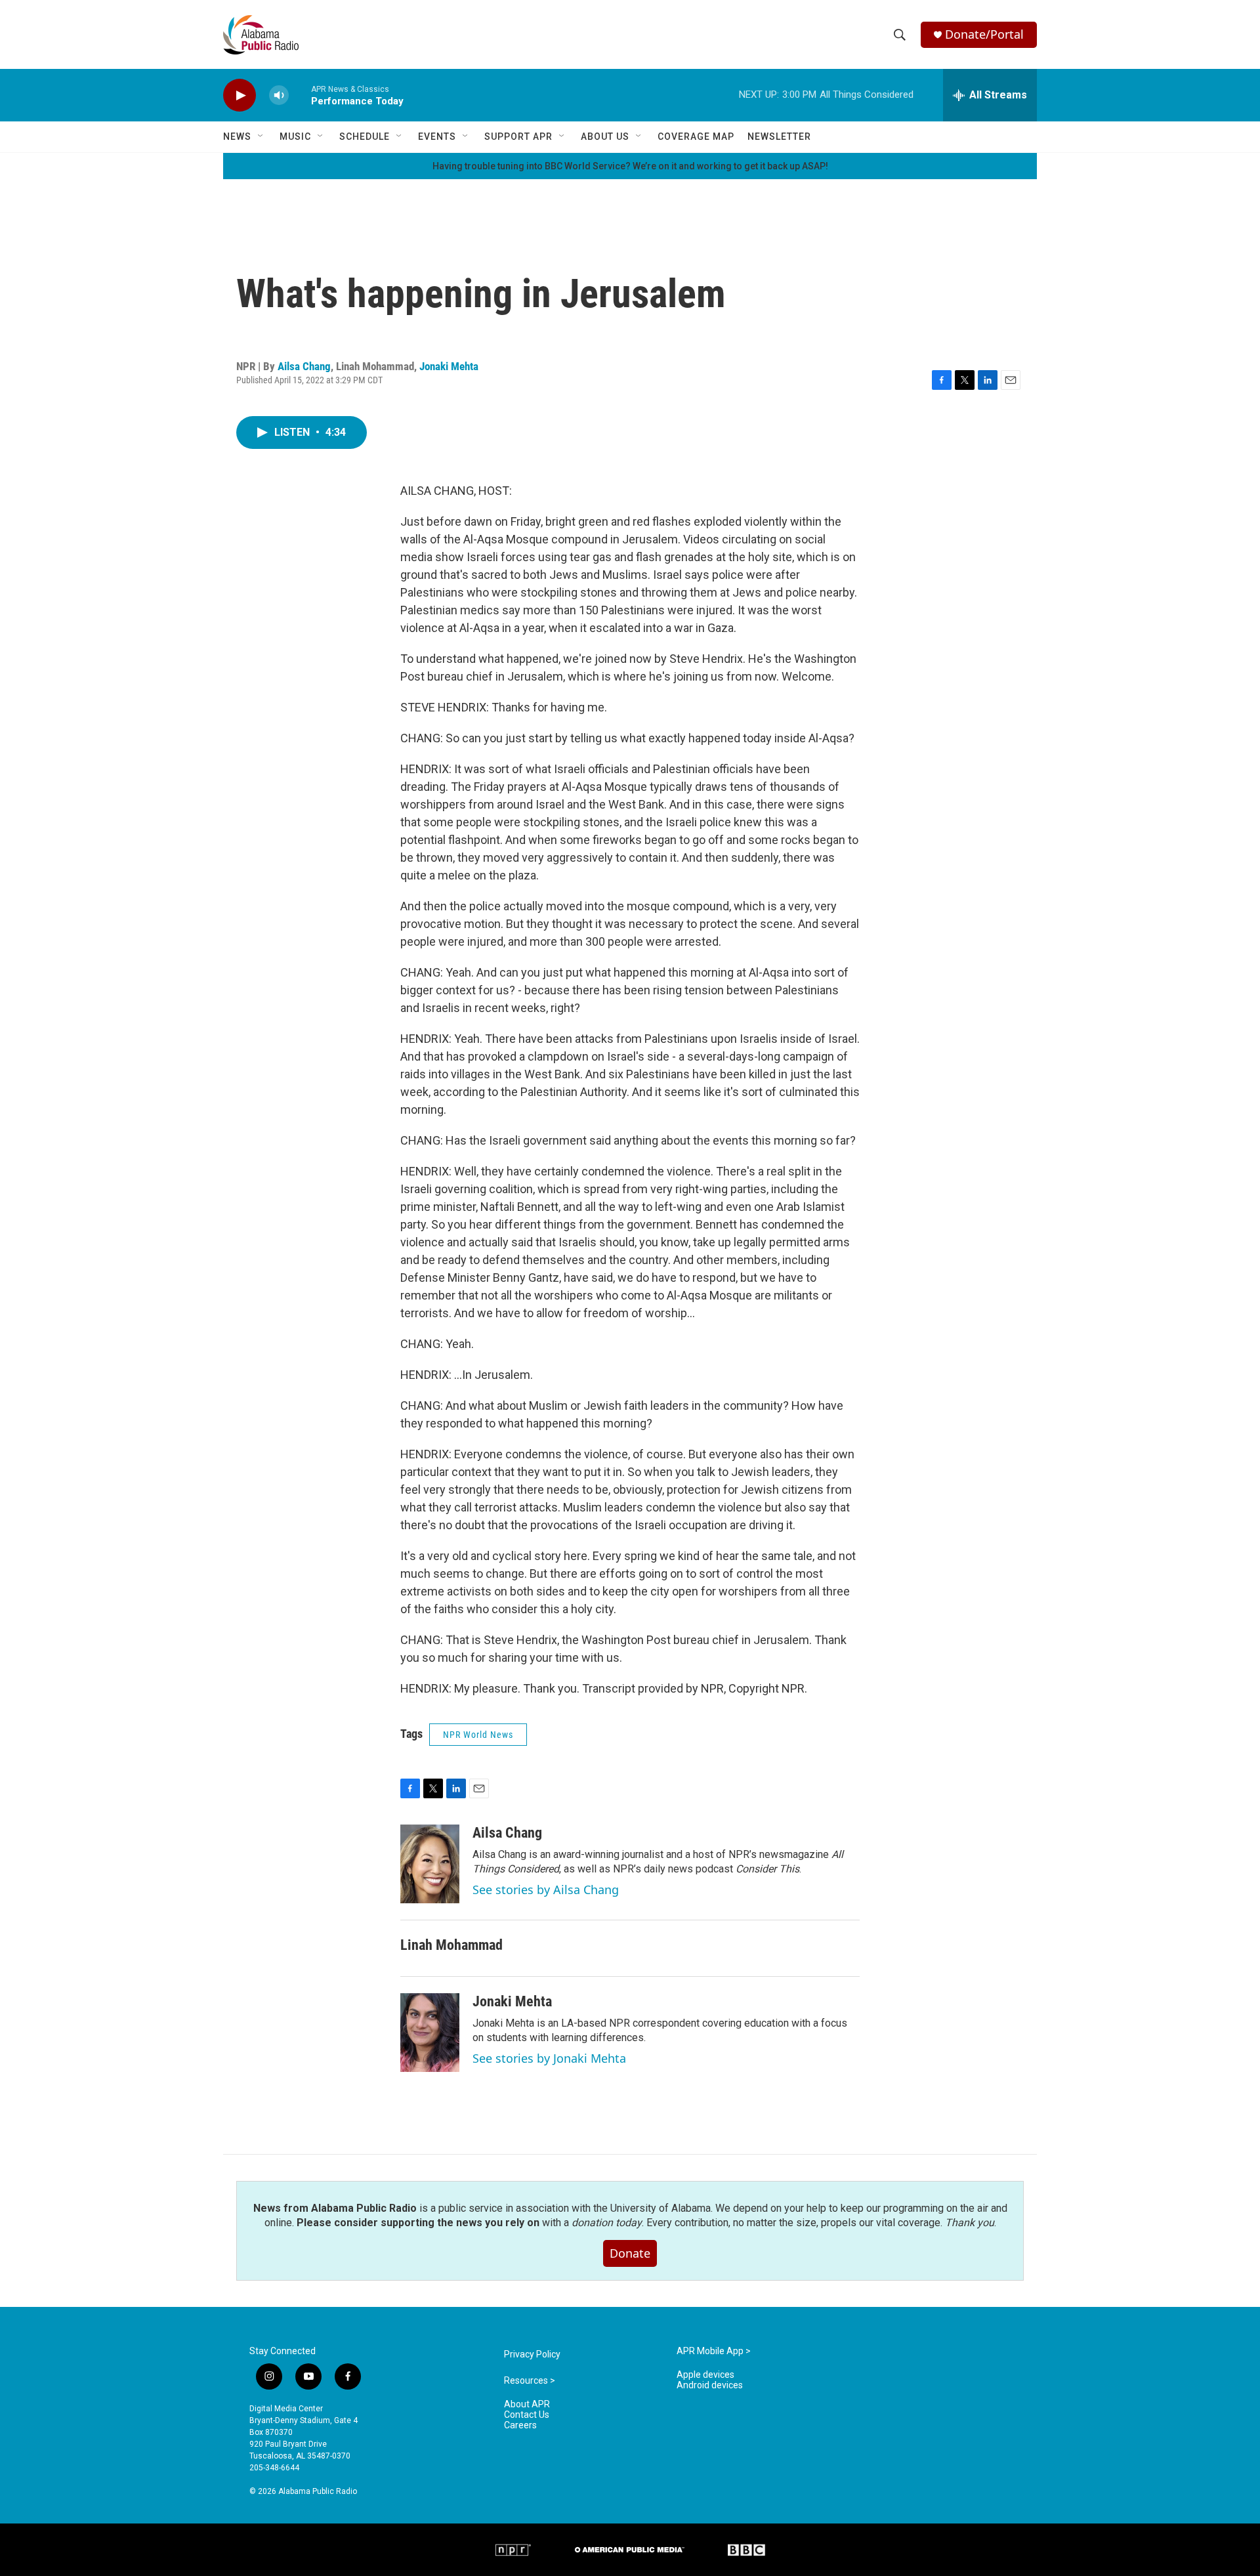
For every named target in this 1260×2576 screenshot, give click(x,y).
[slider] (300, 95)
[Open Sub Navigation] (261, 137)
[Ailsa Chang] (430, 1864)
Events (437, 137)
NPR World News (478, 1735)
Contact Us (527, 2415)
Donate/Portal (984, 34)
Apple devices (705, 2375)
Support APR (518, 137)
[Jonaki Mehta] (430, 2033)
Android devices (710, 2385)
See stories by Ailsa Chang (546, 1890)
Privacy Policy (532, 2354)
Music (295, 137)
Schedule (365, 137)
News (237, 137)
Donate (630, 2253)
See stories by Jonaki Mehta (549, 2058)
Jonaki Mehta (449, 366)
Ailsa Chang (304, 366)
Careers (520, 2425)
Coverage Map (696, 137)
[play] (240, 95)
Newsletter (779, 137)
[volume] (279, 95)
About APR (527, 2404)
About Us (605, 137)
